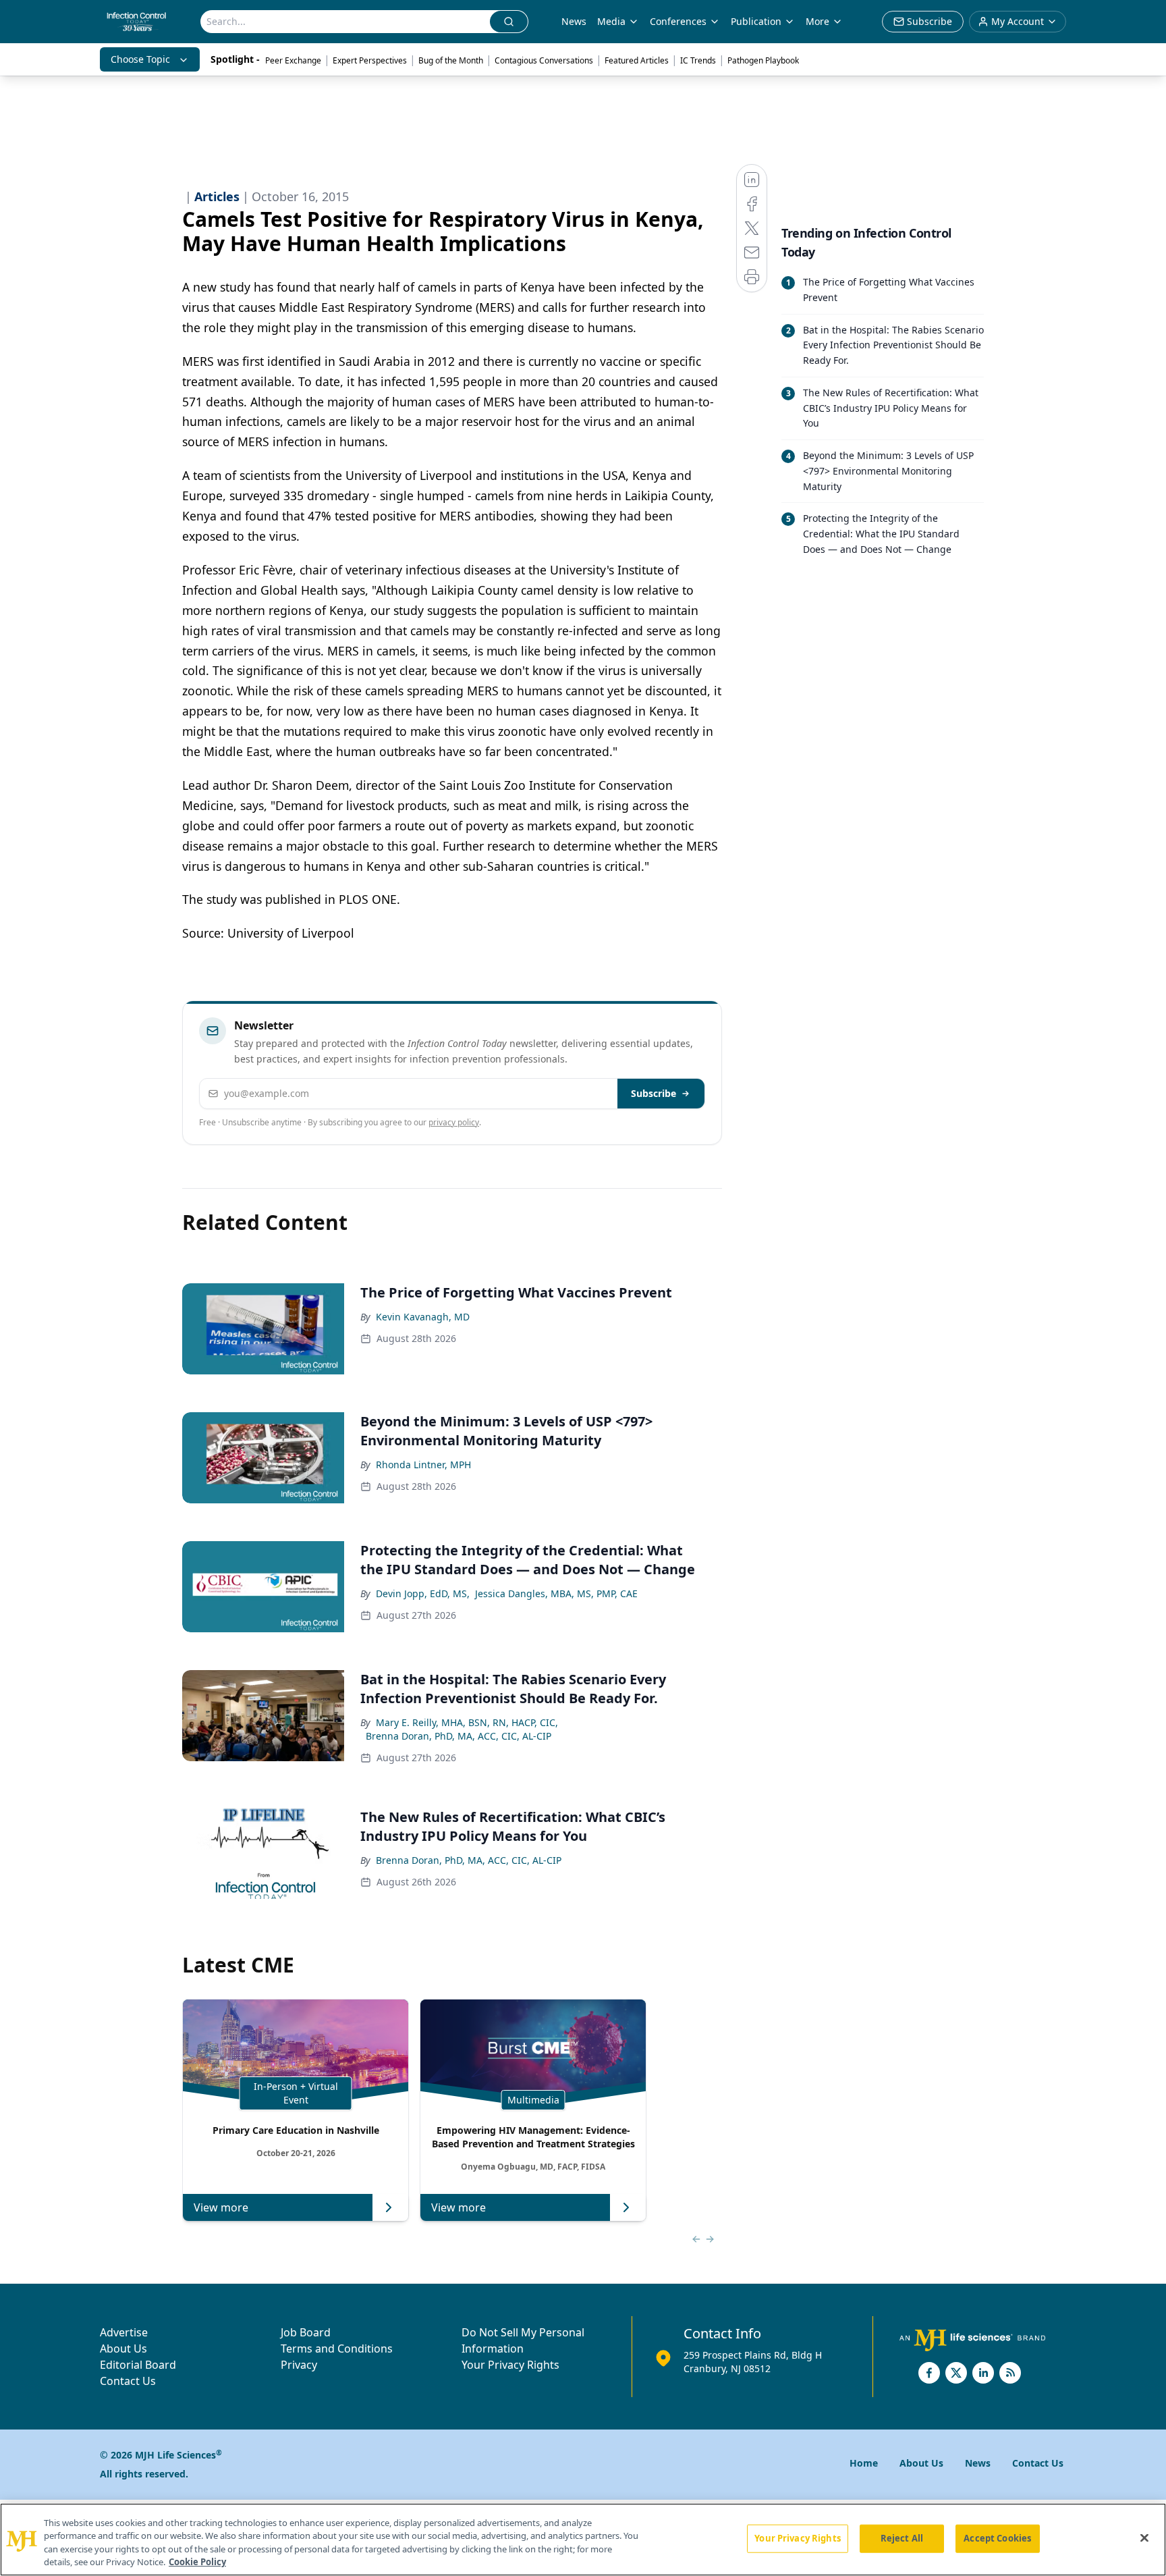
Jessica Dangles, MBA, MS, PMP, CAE (556, 1593)
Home (864, 2463)
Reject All (902, 2538)
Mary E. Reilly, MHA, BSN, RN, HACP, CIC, (467, 1722)
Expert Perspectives (370, 60)
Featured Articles (637, 60)
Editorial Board (138, 2365)
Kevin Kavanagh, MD (423, 1317)
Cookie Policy (197, 2562)
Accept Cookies (997, 2538)
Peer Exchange (293, 60)
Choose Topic (140, 59)
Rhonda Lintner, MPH (423, 1465)
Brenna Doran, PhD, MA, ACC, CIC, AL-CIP (459, 1736)
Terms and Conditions (337, 2349)
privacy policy (454, 1122)
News (574, 21)
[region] (583, 2540)
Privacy (299, 2365)
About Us (123, 2349)
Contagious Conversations (544, 60)
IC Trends (698, 60)
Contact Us (128, 2381)
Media (611, 21)
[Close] (1144, 2538)
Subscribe (654, 1093)
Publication (756, 21)
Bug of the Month (451, 60)
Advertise (124, 2332)
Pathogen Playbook (763, 60)
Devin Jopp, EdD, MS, (423, 1593)
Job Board (306, 2332)
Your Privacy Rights (510, 2365)
